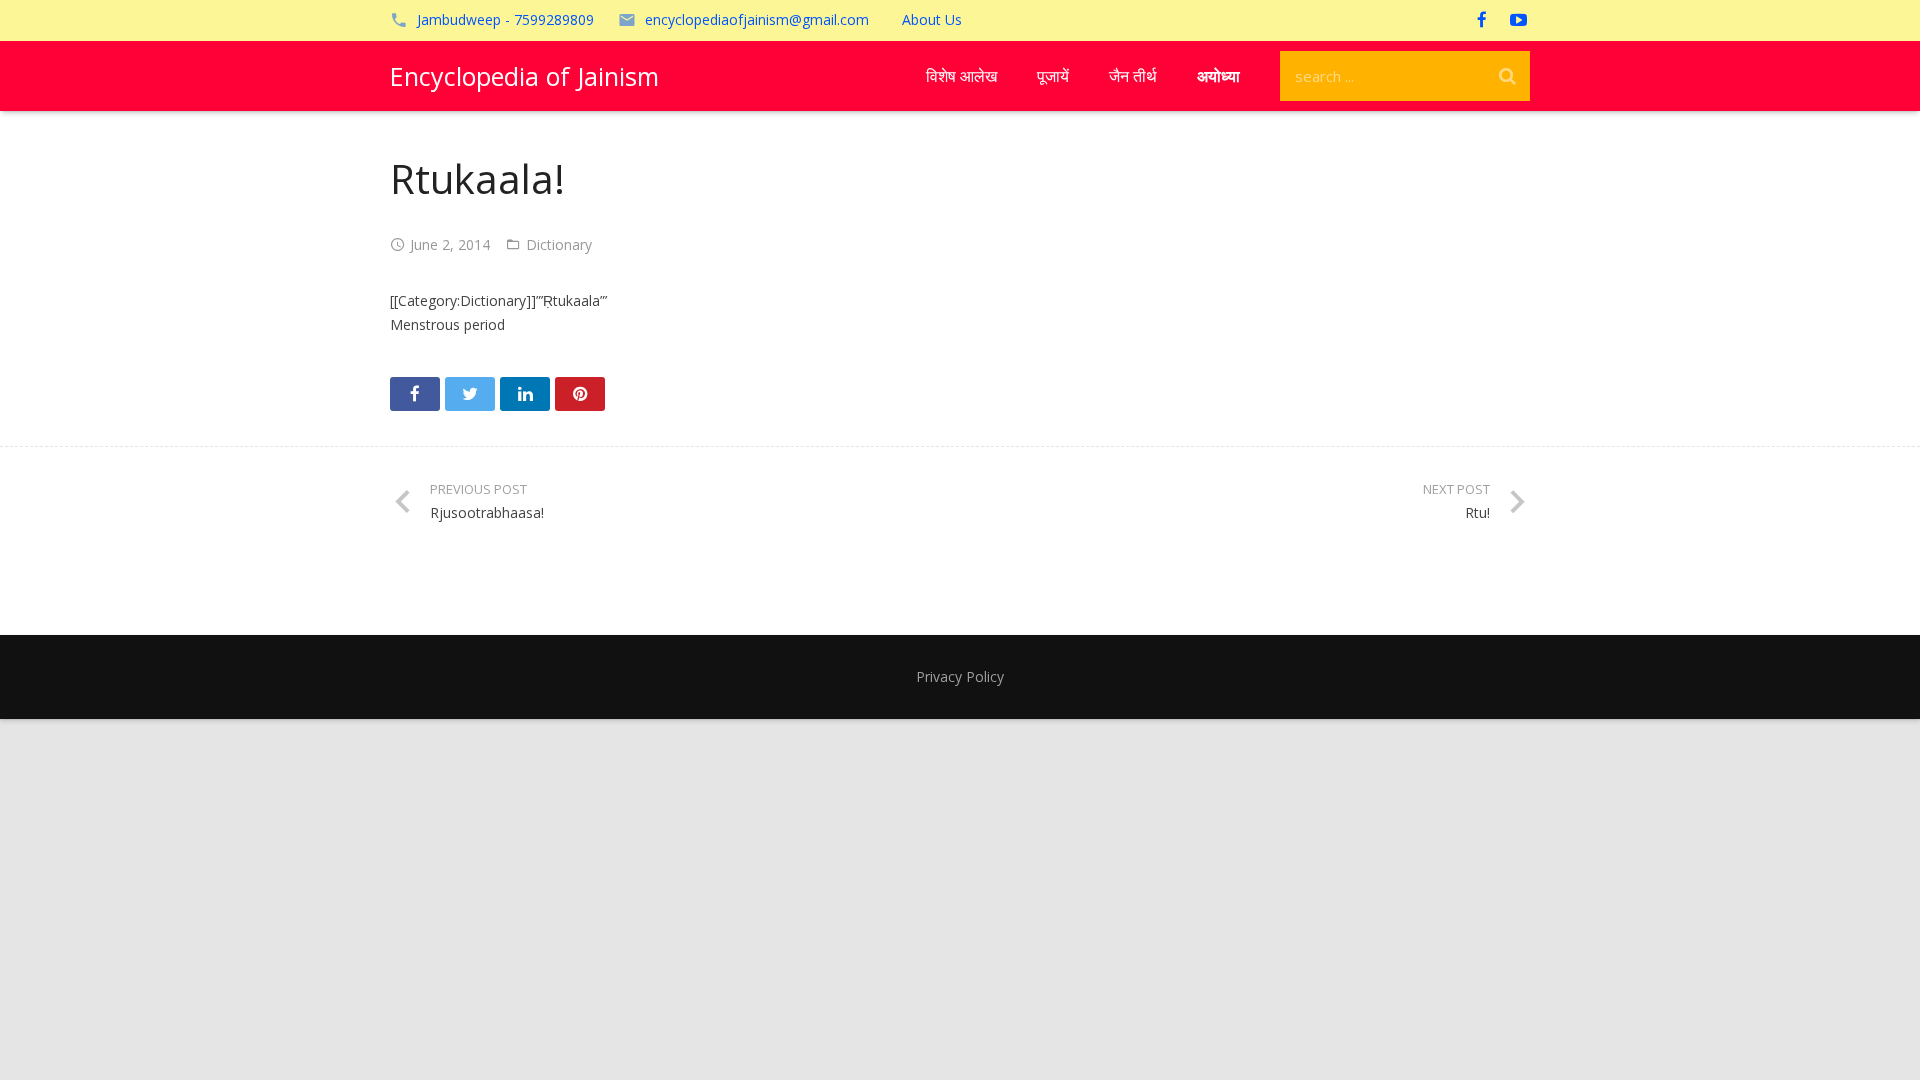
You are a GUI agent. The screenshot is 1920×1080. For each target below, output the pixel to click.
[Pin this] (580, 394)
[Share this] (415, 394)
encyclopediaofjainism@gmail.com (757, 19)
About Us (932, 19)
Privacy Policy (960, 676)
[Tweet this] (470, 394)
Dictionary (559, 244)
